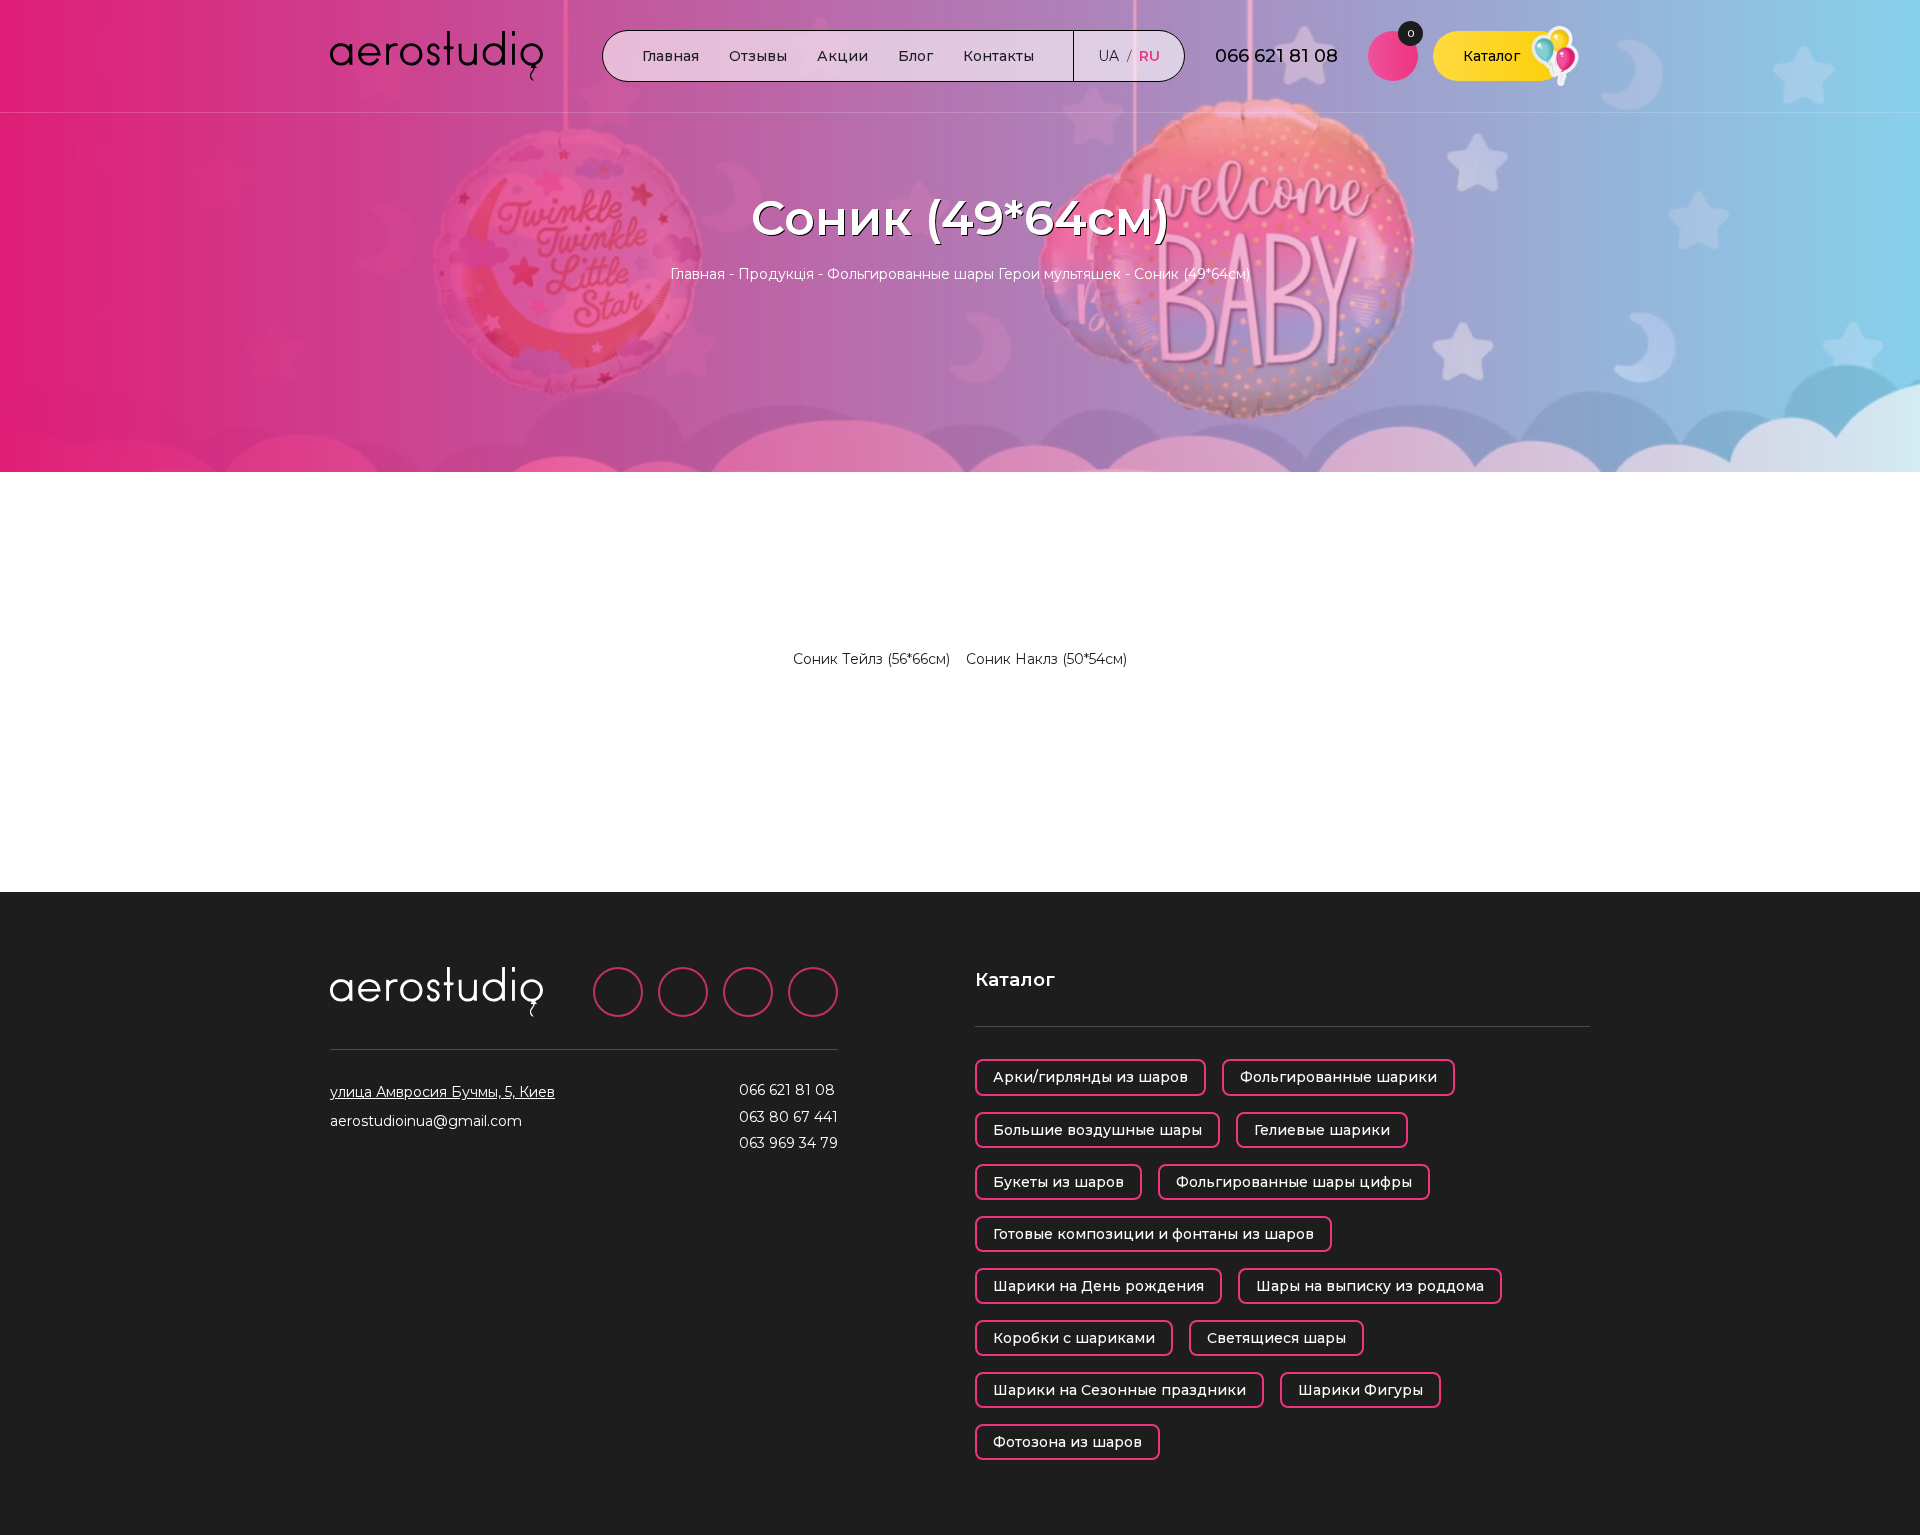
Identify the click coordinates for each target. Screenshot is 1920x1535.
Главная (670, 56)
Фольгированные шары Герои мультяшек (974, 274)
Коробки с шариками (1074, 1338)
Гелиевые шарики (1322, 1130)
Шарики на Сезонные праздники (1119, 1390)
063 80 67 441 (788, 1117)
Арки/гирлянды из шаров (1090, 1077)
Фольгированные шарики (1338, 1077)
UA (1108, 56)
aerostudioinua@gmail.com (426, 1121)
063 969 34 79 (788, 1143)
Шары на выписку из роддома (1370, 1286)
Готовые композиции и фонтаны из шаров (1153, 1234)
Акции (842, 56)
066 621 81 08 (1276, 56)
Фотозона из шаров (1067, 1442)
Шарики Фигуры (1360, 1390)
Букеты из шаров (1058, 1182)
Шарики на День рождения (1098, 1286)
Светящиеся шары (1276, 1338)
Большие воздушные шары (1097, 1130)
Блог (915, 56)
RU (1149, 56)
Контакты (998, 56)
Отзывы (758, 56)
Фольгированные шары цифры (1294, 1182)
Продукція (776, 274)
